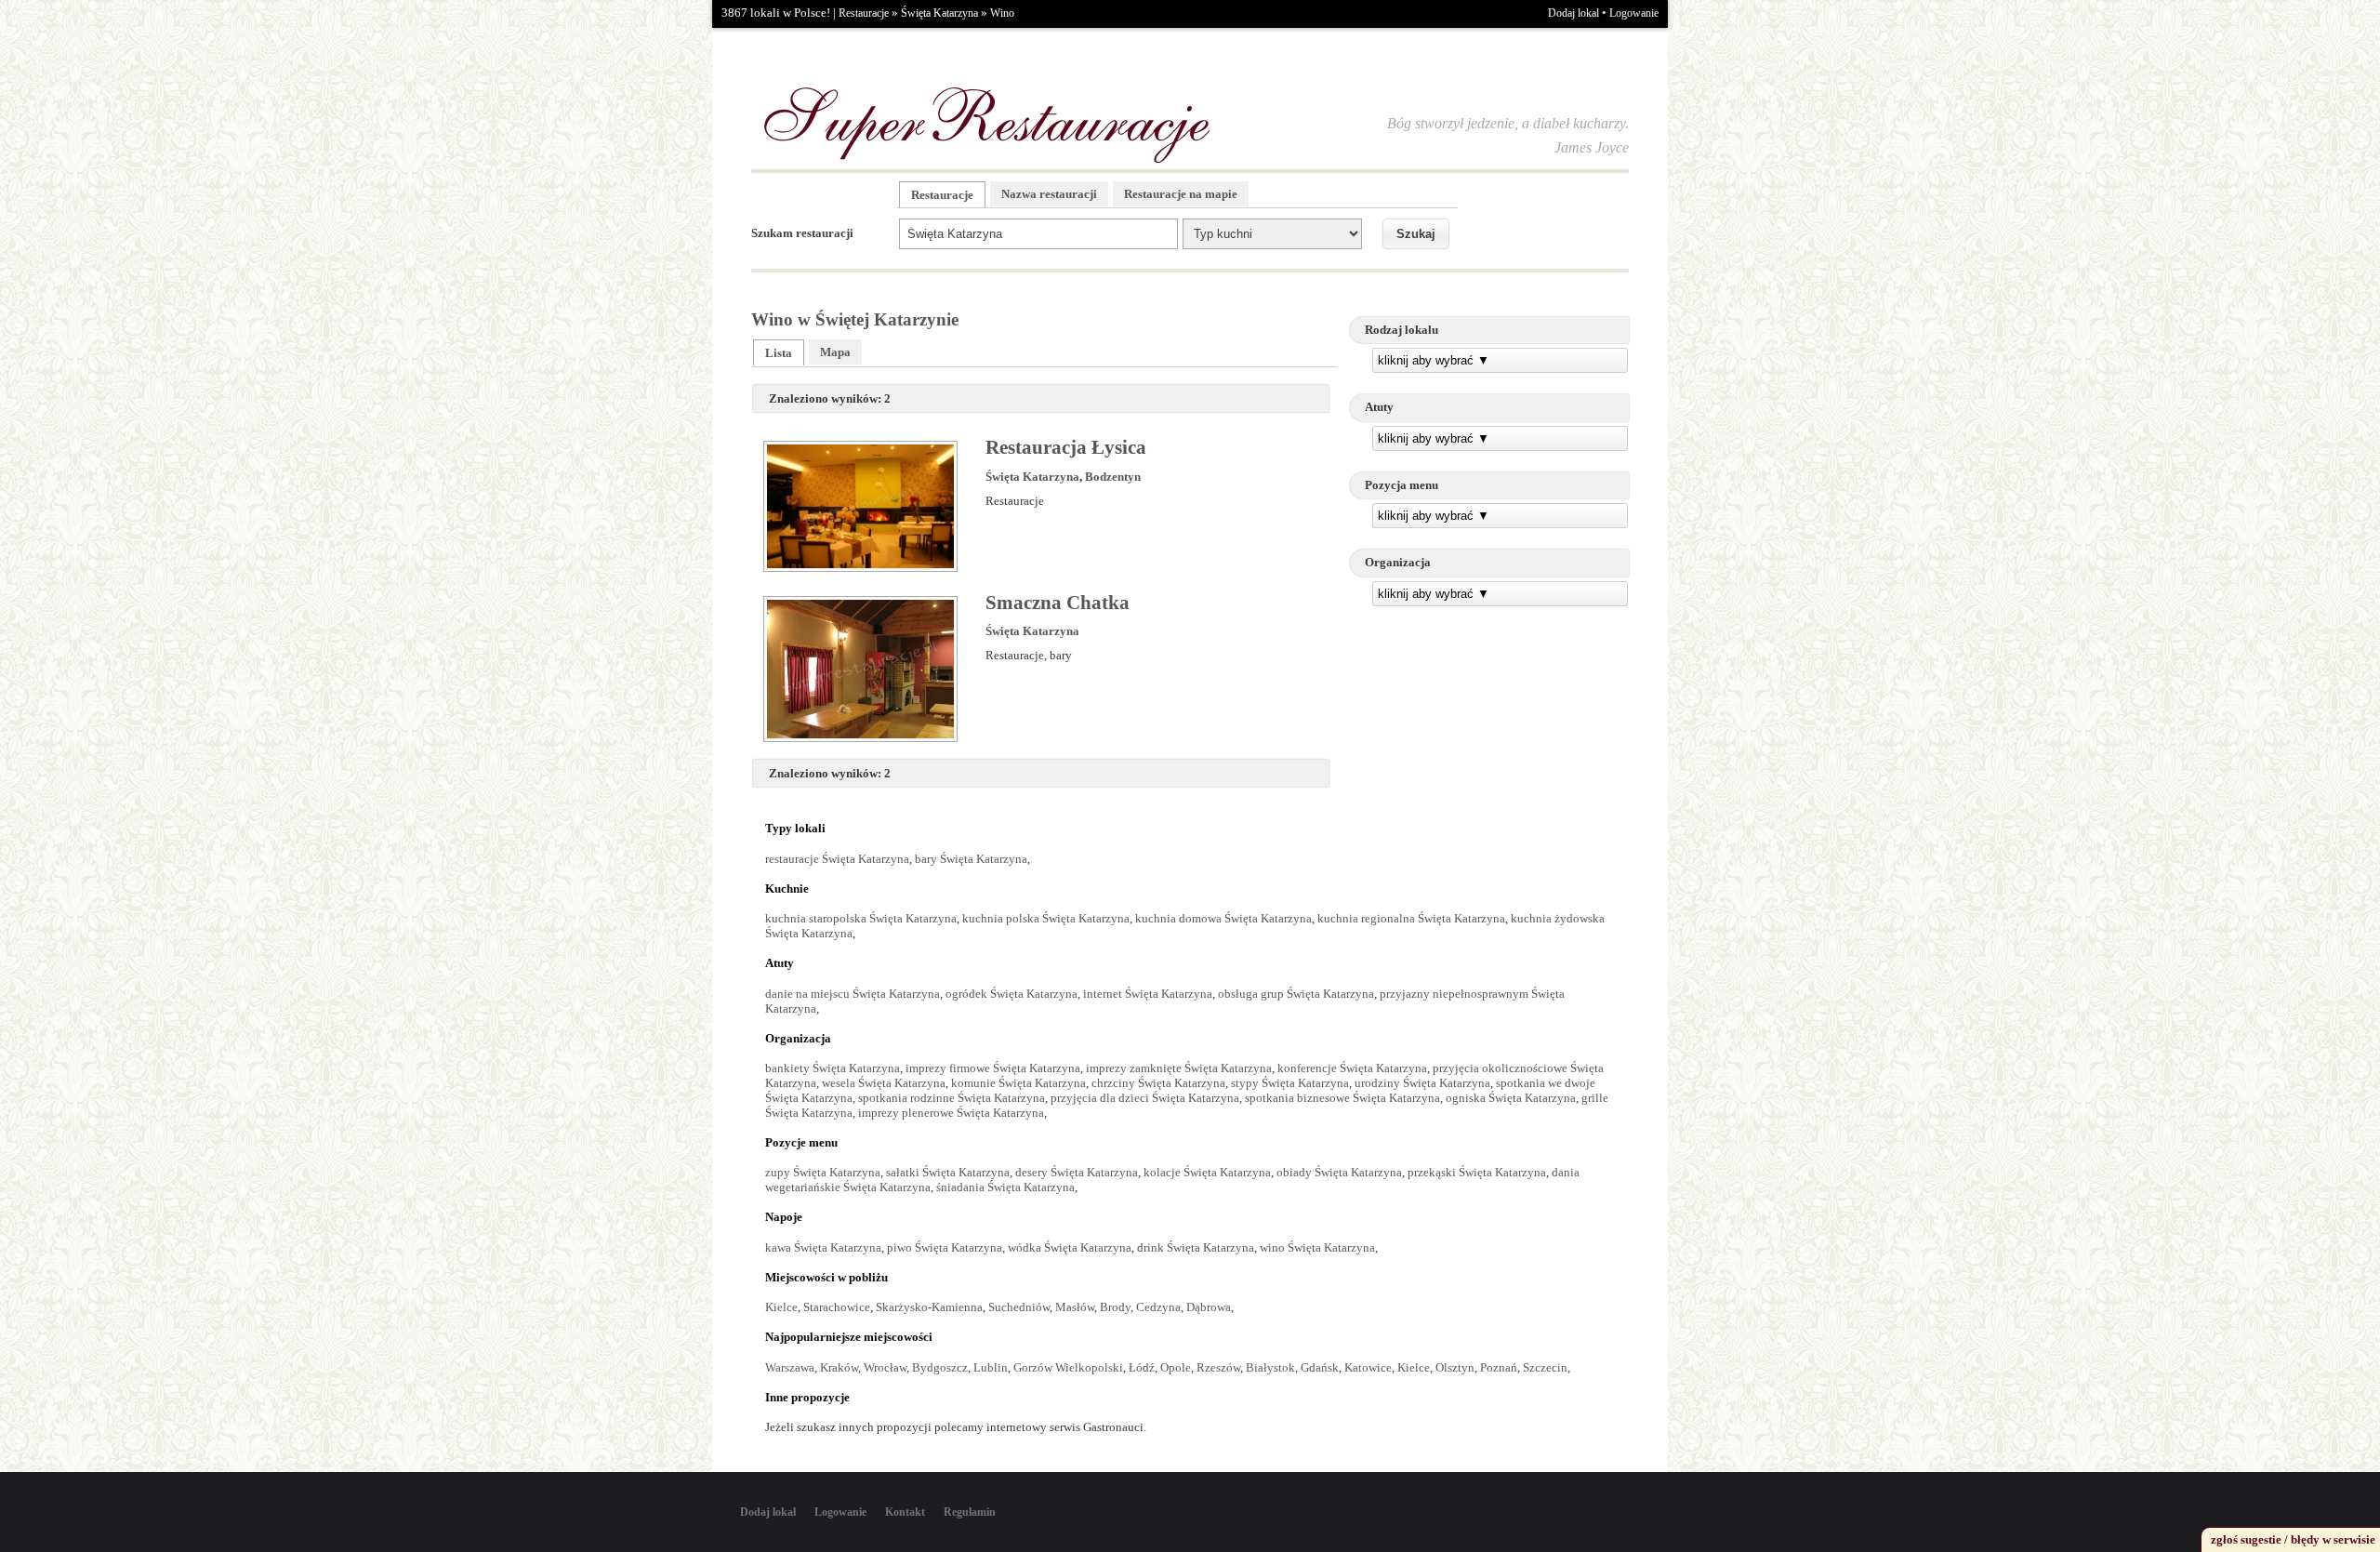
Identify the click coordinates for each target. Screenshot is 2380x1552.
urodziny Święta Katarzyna (1422, 1083)
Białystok (1270, 1367)
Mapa (835, 352)
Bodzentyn (1113, 477)
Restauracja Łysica (1066, 447)
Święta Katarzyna (939, 13)
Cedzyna (1158, 1307)
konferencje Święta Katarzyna (1352, 1068)
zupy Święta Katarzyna (823, 1172)
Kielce (781, 1307)
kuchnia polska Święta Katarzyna (1046, 918)
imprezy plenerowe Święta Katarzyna (951, 1113)
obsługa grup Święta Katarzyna (1296, 994)
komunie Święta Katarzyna (1018, 1083)
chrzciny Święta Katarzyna (1158, 1083)
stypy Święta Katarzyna (1290, 1083)
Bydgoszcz (940, 1367)
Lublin (991, 1367)
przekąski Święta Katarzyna (1477, 1172)
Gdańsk (1320, 1367)
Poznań (1499, 1367)
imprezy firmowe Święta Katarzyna (993, 1068)
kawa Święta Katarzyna (823, 1247)
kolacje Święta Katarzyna (1207, 1172)
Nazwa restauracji (1049, 194)
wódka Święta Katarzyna (1070, 1247)
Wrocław (885, 1367)
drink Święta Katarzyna (1196, 1247)
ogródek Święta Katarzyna (1011, 994)
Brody (1115, 1307)
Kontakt (905, 1512)
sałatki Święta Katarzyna (948, 1172)
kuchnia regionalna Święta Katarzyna (1411, 918)
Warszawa (790, 1367)
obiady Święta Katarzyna (1339, 1172)
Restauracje (864, 13)
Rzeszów (1218, 1367)
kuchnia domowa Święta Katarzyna (1223, 918)
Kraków (839, 1367)
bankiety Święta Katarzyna (833, 1068)
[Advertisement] (1489, 751)
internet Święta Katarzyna (1148, 994)
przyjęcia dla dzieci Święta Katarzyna (1145, 1098)
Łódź (1142, 1367)
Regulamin (970, 1512)
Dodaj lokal (1573, 13)
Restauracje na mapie (1181, 194)
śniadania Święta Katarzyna (1005, 1187)
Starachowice (837, 1307)
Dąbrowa (1209, 1307)
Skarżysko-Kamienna (929, 1307)
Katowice (1368, 1367)
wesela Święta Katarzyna (884, 1083)
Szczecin (1545, 1367)
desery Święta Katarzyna (1077, 1172)
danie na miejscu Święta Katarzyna (853, 994)
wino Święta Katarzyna (1317, 1247)
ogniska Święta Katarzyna (1511, 1098)
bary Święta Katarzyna (971, 859)
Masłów (1075, 1307)
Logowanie (1634, 13)
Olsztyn (1455, 1367)
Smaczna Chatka (1058, 603)
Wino (1002, 13)
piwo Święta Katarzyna (945, 1247)
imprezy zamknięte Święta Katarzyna (1179, 1068)
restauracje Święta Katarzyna (837, 859)
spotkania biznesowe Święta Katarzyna (1342, 1098)
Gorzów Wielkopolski (1068, 1367)
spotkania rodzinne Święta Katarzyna (952, 1098)
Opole (1176, 1367)
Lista (779, 353)
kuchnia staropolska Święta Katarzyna (861, 918)
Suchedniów (1019, 1307)
